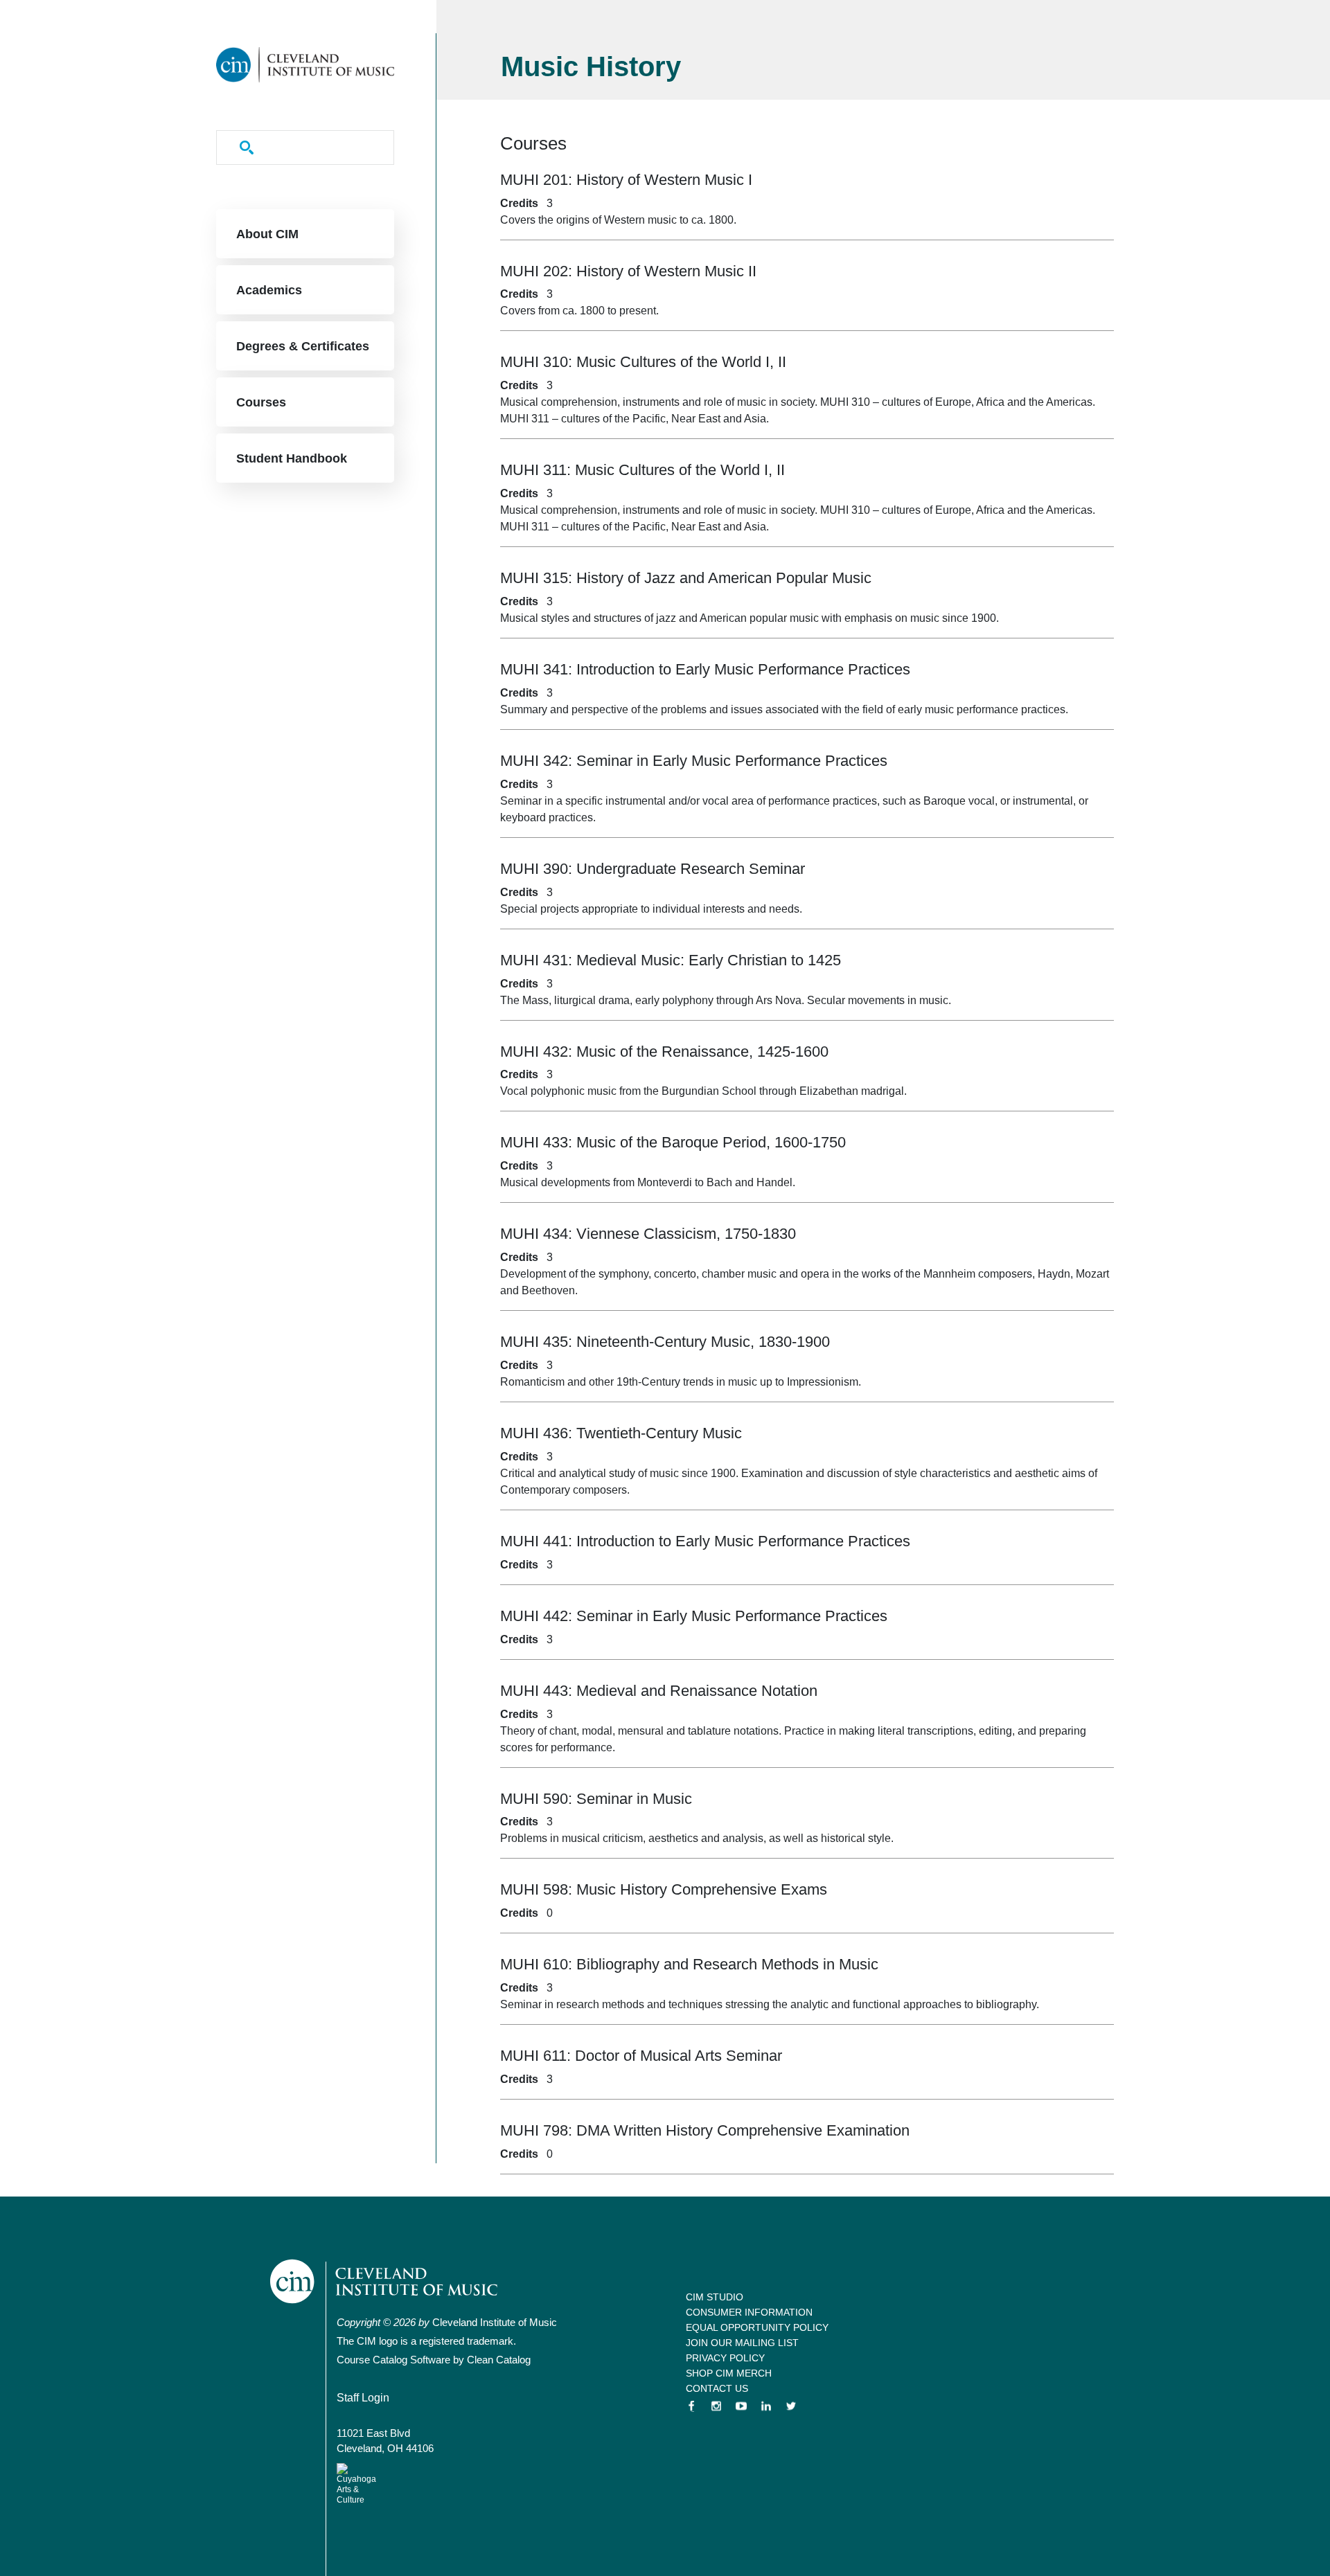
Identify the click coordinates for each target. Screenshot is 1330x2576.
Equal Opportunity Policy (757, 2327)
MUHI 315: (686, 578)
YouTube (741, 2406)
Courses (261, 402)
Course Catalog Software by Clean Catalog (434, 2360)
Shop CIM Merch (729, 2373)
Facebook (691, 2406)
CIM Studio (715, 2297)
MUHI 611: (641, 2056)
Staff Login (363, 2398)
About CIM (267, 234)
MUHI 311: (642, 470)
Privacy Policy (725, 2358)
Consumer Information (749, 2312)
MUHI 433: (673, 1142)
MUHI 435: (665, 1342)
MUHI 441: (705, 1541)
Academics (269, 290)
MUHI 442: (694, 1616)
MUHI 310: (643, 362)
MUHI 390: (653, 869)
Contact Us (717, 2388)
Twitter (791, 2406)
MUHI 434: (648, 1234)
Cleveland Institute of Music (385, 2281)
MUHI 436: (621, 1433)
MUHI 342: (694, 761)
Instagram (716, 2406)
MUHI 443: (659, 1691)
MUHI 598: (664, 1889)
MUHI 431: (671, 960)
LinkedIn (766, 2406)
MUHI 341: (705, 669)
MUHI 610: (689, 1964)
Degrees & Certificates (303, 346)
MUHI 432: (664, 1052)
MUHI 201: (626, 180)
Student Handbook (292, 458)
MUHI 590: (596, 1799)
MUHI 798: (705, 2130)
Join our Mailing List (742, 2343)
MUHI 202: (628, 271)
